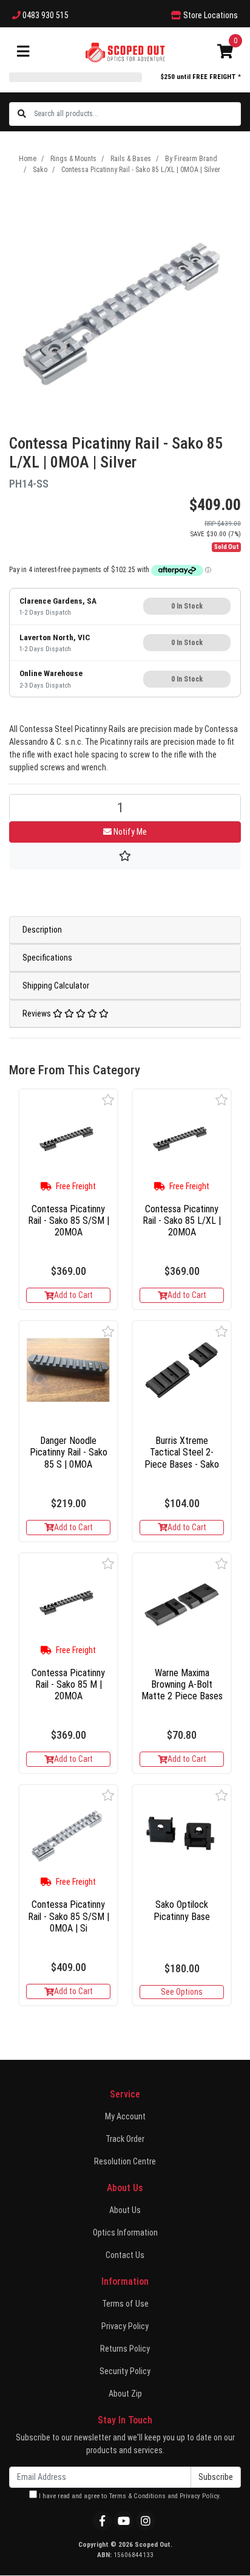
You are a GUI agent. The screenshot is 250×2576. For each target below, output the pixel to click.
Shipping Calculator (56, 986)
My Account (125, 2116)
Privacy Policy (125, 2326)
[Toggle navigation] (23, 52)
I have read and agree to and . (129, 2496)
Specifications (47, 958)
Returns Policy (125, 2349)
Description (42, 930)
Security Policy (125, 2371)
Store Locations (210, 15)
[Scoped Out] (125, 52)
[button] (108, 1100)
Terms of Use (125, 2304)
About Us (125, 2210)
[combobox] (137, 114)
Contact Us (125, 2255)
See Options (182, 1992)
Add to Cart (73, 1295)
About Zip (125, 2394)
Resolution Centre (125, 2161)
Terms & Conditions (137, 2496)
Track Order (125, 2139)
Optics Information (125, 2232)
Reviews (38, 1013)
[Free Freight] (68, 1138)
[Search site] (22, 114)
